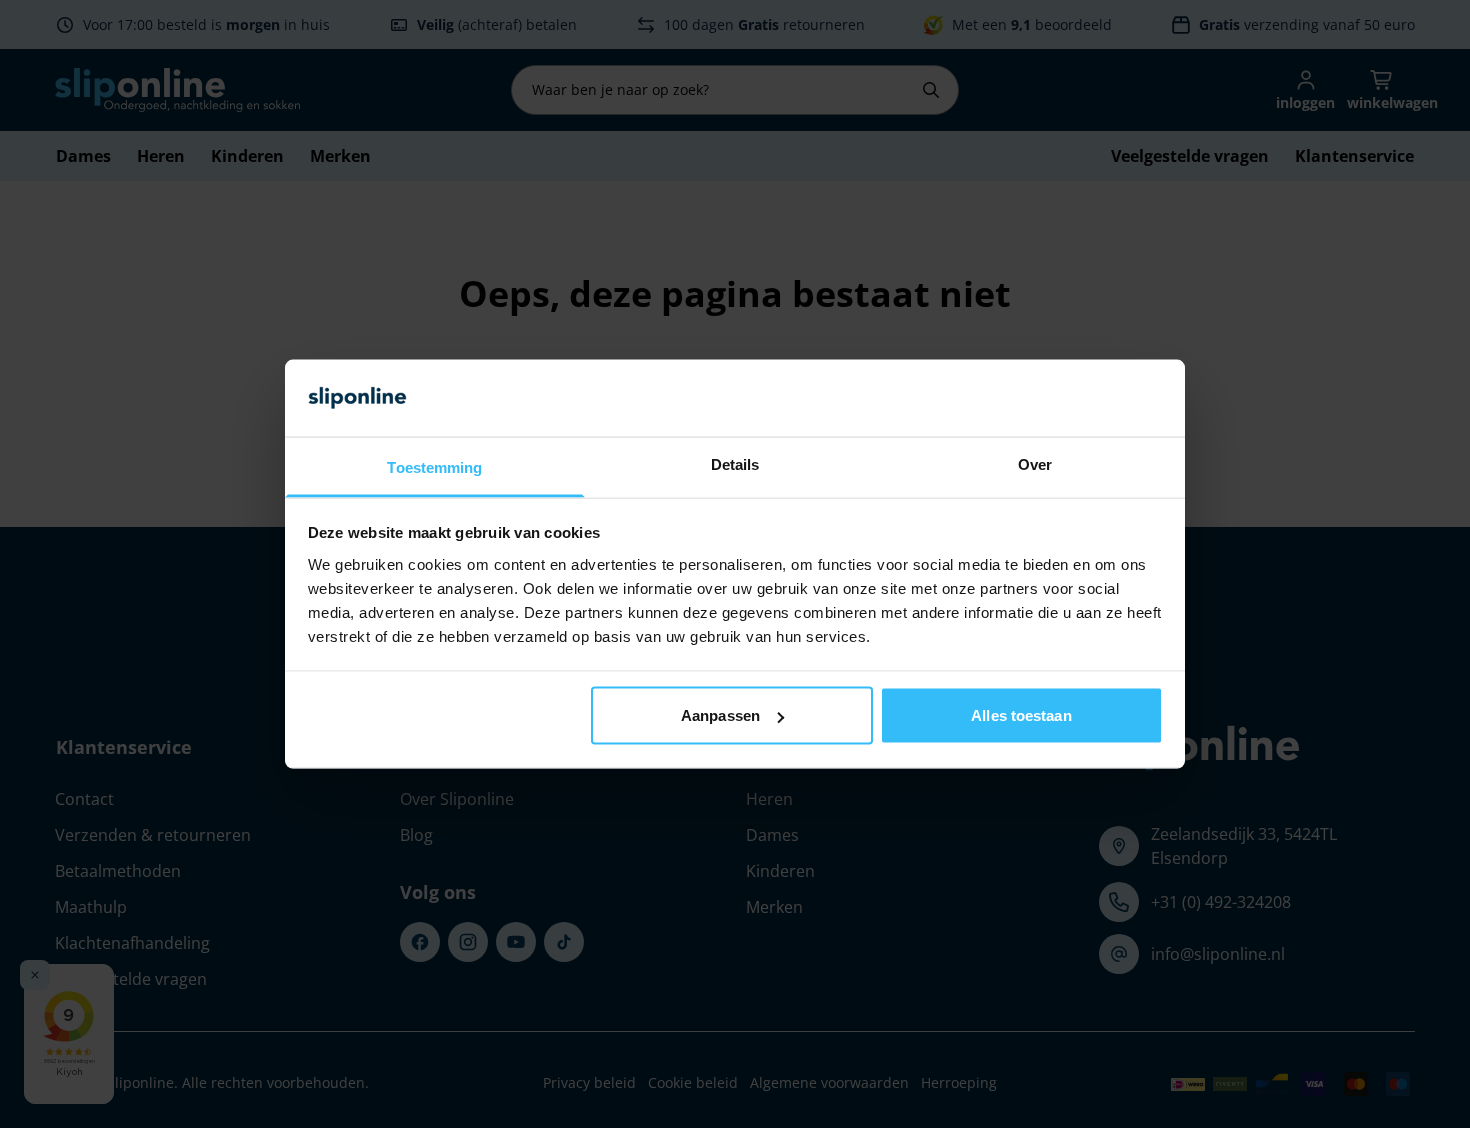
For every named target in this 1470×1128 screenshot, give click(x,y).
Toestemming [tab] (434, 466)
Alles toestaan (1021, 715)
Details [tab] (735, 463)
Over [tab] (1035, 463)
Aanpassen (720, 715)
